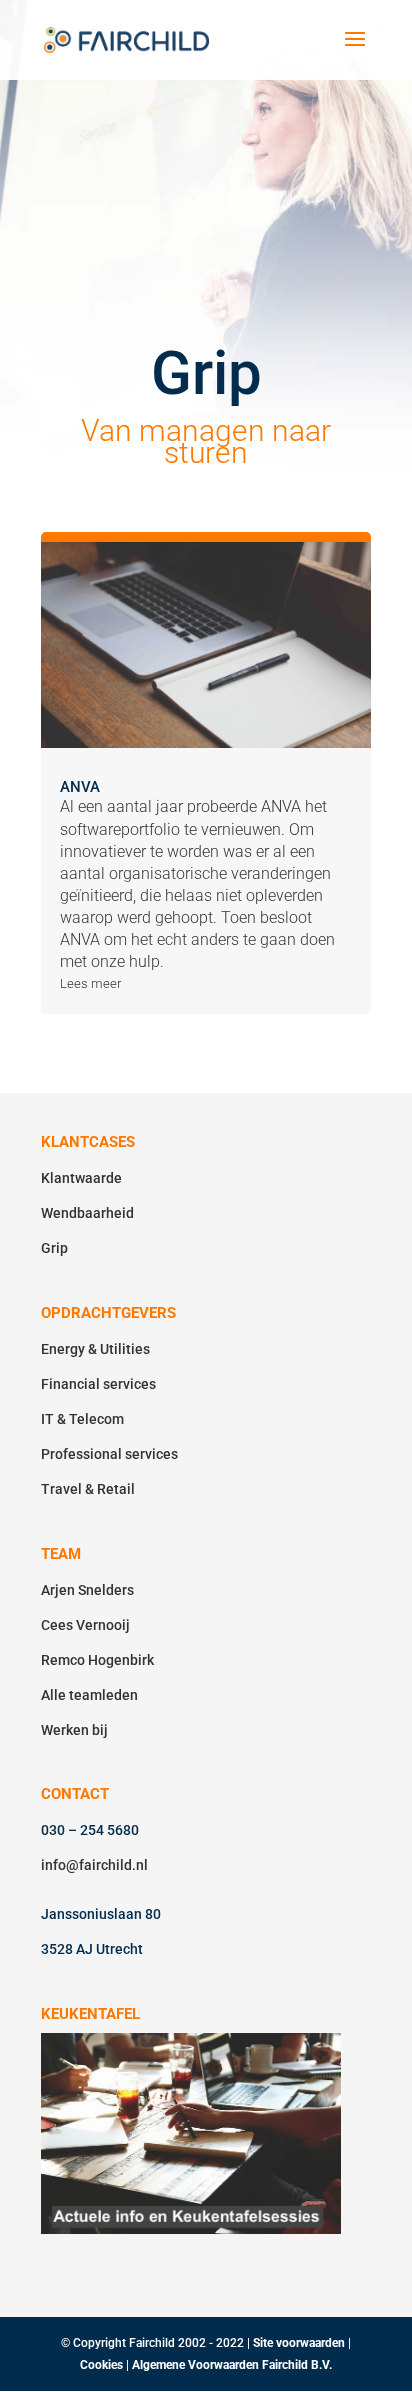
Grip (54, 1248)
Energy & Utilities (95, 1349)
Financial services (98, 1384)
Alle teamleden (89, 1695)
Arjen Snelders (87, 1590)
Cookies (103, 2365)
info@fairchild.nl (94, 1865)
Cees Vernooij (85, 1625)
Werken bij (74, 1730)
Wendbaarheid (87, 1213)
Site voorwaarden (299, 2343)
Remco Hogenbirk (97, 1660)
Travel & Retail (88, 1489)
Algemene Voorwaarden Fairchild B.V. (232, 2365)
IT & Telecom (82, 1419)
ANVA (80, 787)
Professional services (109, 1454)
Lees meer (90, 983)
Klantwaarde (81, 1178)
